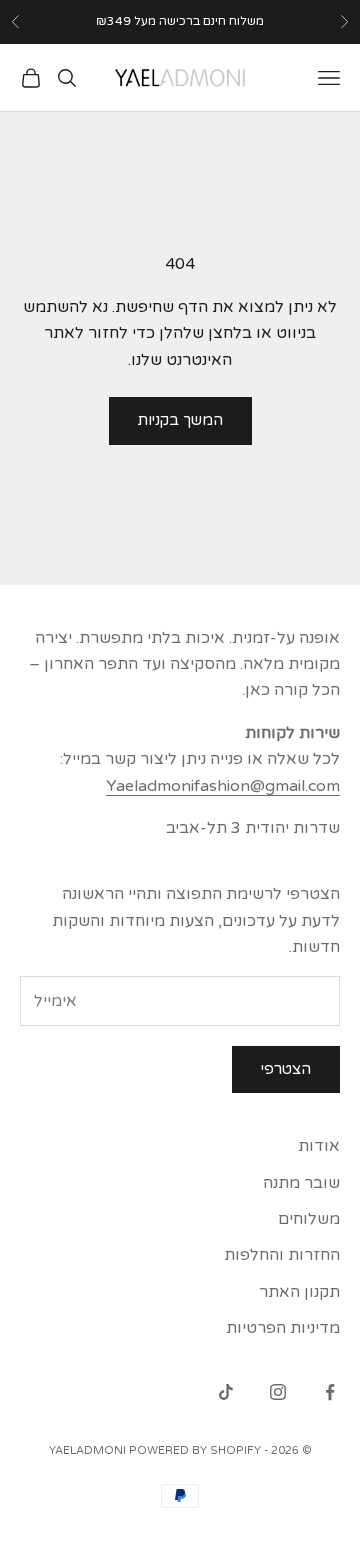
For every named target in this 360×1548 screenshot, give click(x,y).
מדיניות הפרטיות (283, 1328)
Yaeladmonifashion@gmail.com (223, 786)
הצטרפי (286, 1069)
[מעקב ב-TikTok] (226, 1392)
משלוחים (309, 1219)
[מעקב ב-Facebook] (330, 1392)
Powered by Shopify (195, 1450)
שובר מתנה (301, 1183)
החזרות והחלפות (282, 1255)
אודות (319, 1146)
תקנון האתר (299, 1292)
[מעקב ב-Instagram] (278, 1392)
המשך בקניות (180, 420)
